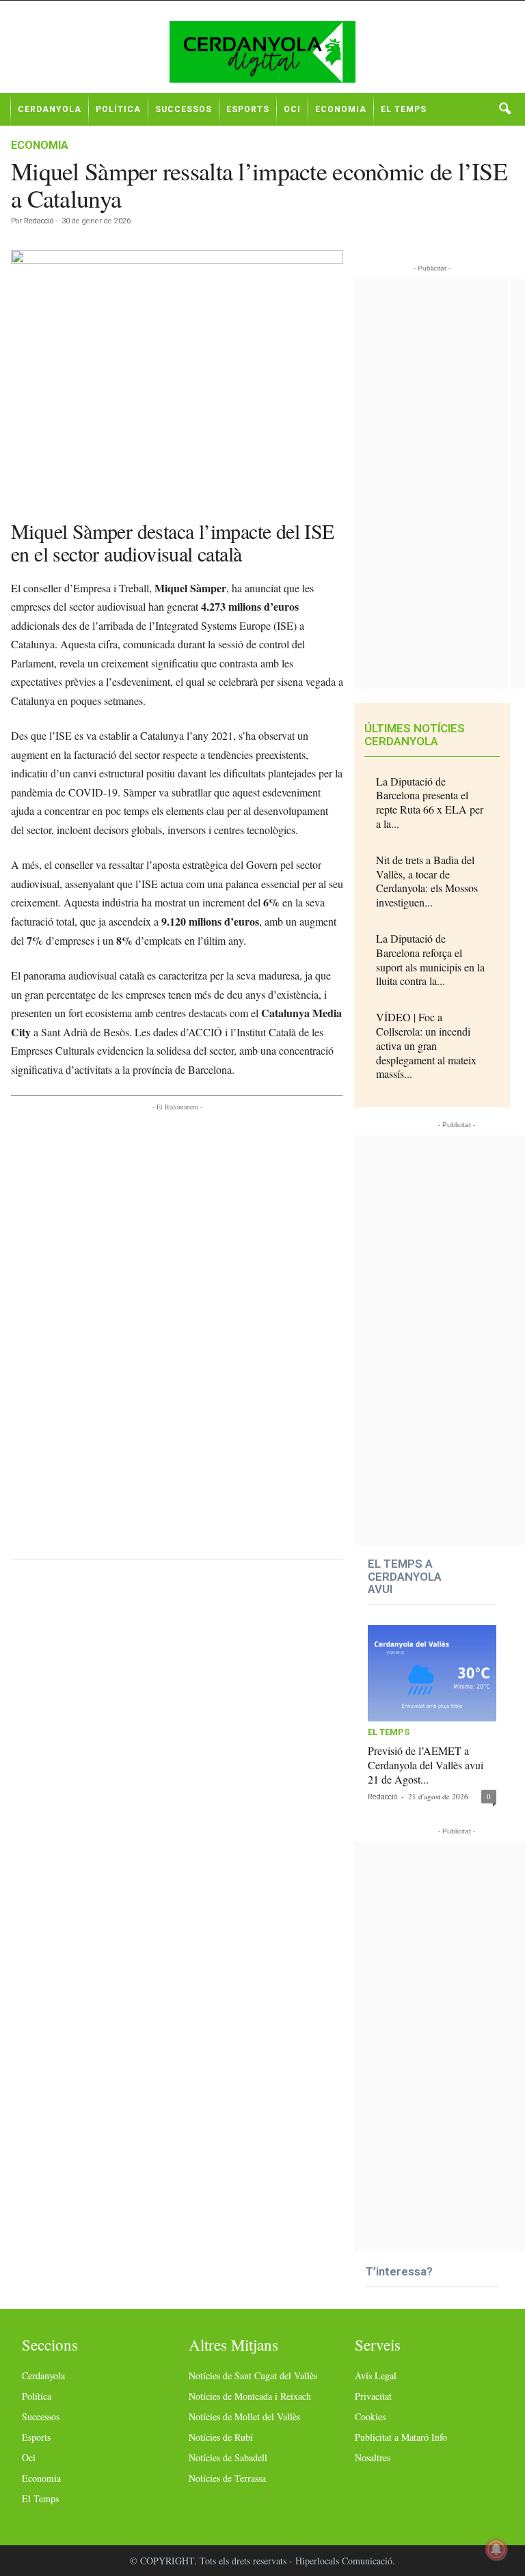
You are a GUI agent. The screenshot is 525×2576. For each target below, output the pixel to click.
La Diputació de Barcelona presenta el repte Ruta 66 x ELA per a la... (430, 802)
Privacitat (373, 2396)
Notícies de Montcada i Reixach (250, 2396)
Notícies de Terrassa (227, 2478)
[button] (504, 109)
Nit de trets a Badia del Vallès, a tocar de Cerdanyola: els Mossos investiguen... (427, 881)
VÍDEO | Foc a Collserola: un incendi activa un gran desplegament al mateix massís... (426, 1045)
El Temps (404, 109)
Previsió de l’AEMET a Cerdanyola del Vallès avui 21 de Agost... (426, 1765)
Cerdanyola (50, 109)
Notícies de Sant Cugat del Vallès (253, 2376)
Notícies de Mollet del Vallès (244, 2416)
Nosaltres (373, 2457)
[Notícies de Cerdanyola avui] (262, 52)
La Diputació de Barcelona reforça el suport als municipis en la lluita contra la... (430, 959)
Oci (292, 109)
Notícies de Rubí (221, 2437)
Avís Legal (376, 2376)
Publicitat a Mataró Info (401, 2437)
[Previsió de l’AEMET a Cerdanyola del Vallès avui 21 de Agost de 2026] (432, 1673)
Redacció (39, 221)
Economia (341, 109)
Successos (184, 109)
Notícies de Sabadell (228, 2457)
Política (118, 109)
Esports (248, 109)
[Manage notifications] (496, 2549)
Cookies (370, 2416)
